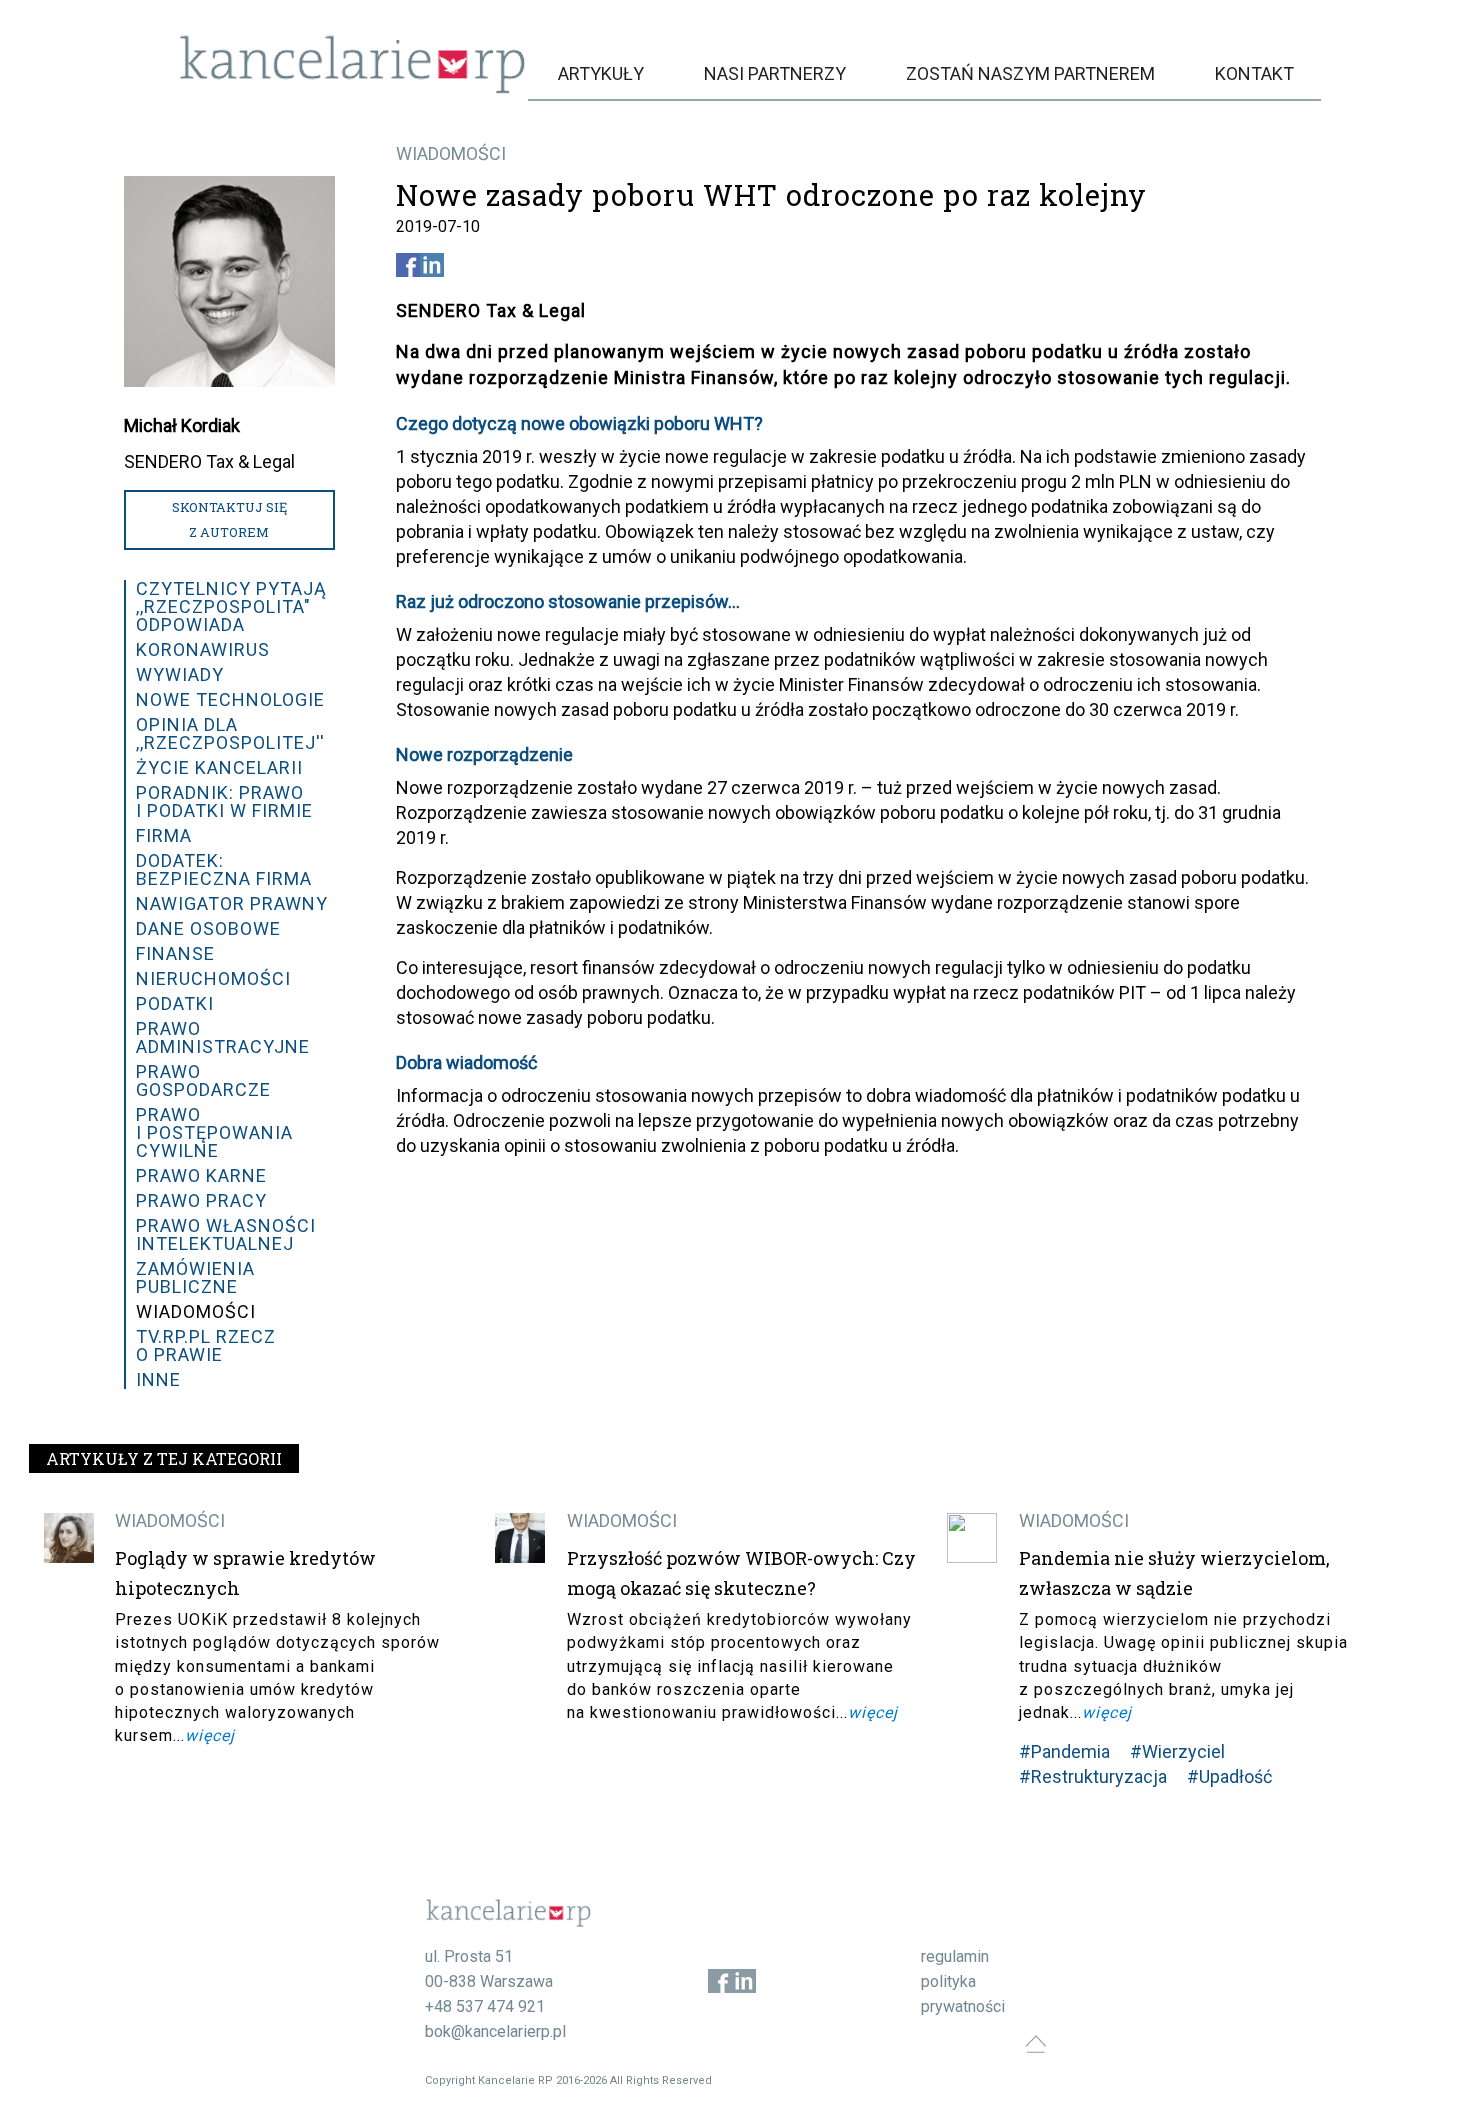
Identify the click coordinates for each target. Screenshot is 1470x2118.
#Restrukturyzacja (1093, 1776)
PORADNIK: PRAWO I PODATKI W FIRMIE (224, 801)
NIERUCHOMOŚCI (213, 978)
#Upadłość (1229, 1776)
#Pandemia (1064, 1751)
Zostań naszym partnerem (1030, 73)
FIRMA (164, 835)
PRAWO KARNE (201, 1175)
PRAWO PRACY (201, 1200)
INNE (158, 1379)
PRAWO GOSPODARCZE (203, 1080)
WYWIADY (180, 674)
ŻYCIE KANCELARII (219, 767)
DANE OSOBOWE (208, 928)
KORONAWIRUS (203, 649)
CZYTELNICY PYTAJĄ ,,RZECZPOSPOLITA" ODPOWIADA (231, 606)
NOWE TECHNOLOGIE (230, 699)
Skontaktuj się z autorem (229, 519)
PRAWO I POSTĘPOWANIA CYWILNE (214, 1132)
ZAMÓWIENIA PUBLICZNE (195, 1277)
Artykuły (601, 73)
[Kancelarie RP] (352, 88)
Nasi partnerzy (775, 73)
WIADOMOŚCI (451, 153)
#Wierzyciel (1177, 1751)
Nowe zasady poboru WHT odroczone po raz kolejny (771, 195)
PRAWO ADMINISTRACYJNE (223, 1037)
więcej (210, 1735)
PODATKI (175, 1003)
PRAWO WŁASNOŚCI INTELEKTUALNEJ (226, 1234)
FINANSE (175, 953)
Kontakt (1254, 73)
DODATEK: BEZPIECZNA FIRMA (224, 869)
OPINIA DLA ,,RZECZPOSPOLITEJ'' (230, 733)
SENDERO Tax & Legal (209, 461)
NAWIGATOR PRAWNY (232, 903)
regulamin (955, 1956)
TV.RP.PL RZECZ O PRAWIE (206, 1345)
